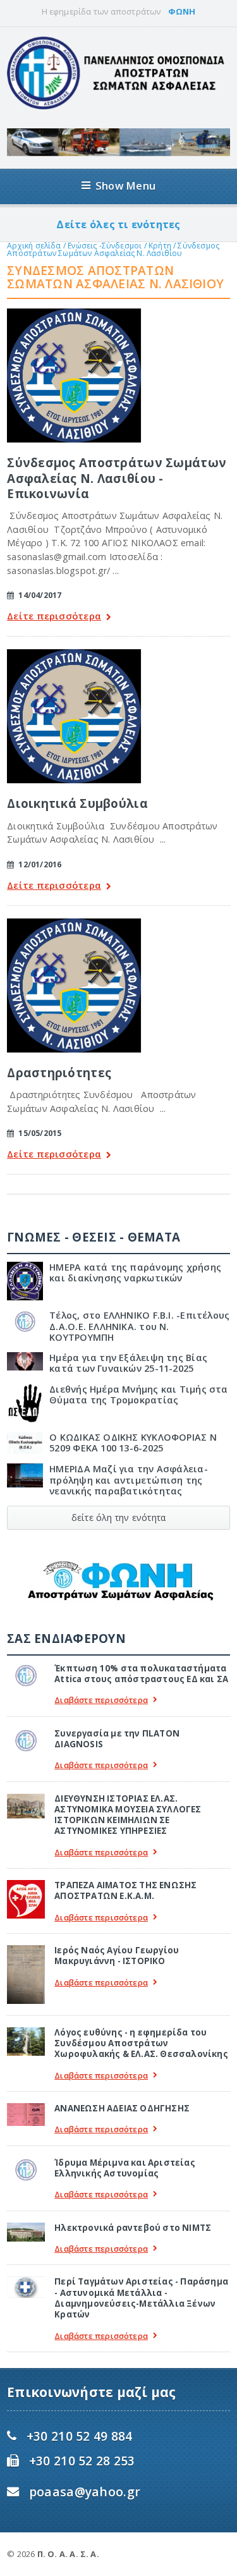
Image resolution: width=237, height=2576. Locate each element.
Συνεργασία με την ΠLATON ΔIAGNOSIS (117, 1739)
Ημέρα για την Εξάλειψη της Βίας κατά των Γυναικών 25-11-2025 (128, 1363)
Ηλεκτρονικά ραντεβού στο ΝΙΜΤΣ (133, 2228)
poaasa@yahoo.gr (85, 2492)
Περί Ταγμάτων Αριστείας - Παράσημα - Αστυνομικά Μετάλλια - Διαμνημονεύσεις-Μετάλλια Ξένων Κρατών (141, 2298)
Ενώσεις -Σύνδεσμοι (105, 246)
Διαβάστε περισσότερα (101, 1700)
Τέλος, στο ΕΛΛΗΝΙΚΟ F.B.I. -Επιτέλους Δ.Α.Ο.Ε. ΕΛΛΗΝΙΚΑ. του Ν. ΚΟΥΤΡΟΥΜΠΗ (139, 1326)
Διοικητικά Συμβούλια (77, 803)
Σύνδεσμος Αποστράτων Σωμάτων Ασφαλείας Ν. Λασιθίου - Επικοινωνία (117, 478)
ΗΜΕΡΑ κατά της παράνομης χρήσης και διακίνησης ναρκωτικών (135, 1273)
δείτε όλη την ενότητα (118, 1517)
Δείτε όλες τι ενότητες (118, 224)
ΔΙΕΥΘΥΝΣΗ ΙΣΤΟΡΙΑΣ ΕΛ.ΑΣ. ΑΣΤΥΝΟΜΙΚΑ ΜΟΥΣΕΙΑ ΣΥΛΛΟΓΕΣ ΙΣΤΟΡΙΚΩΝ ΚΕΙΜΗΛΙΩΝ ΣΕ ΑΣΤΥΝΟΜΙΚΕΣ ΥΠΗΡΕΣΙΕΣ (128, 1815)
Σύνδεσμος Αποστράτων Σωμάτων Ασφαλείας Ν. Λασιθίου (113, 249)
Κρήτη (160, 246)
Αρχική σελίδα (34, 246)
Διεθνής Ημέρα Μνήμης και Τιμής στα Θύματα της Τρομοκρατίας (138, 1395)
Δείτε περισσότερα (54, 617)
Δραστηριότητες (59, 1072)
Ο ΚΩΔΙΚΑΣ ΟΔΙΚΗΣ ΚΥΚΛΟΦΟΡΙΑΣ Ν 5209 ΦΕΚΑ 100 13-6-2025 (133, 1443)
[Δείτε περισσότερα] (74, 313)
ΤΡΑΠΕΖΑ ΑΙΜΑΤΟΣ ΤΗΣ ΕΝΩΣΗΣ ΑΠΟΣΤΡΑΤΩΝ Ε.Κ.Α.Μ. (125, 1890)
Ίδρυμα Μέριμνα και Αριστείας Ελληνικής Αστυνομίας (125, 2168)
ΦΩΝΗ (182, 11)
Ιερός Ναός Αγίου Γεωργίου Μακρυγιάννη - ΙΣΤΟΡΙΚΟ (117, 1956)
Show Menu (125, 186)
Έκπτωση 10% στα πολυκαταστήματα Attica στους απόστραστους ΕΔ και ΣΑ (141, 1674)
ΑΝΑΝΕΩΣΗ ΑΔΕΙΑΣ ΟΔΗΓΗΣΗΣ (122, 2108)
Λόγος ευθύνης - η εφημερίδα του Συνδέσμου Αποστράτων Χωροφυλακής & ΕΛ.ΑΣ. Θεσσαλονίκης (141, 2043)
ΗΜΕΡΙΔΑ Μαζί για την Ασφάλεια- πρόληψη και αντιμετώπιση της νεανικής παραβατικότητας (128, 1480)
